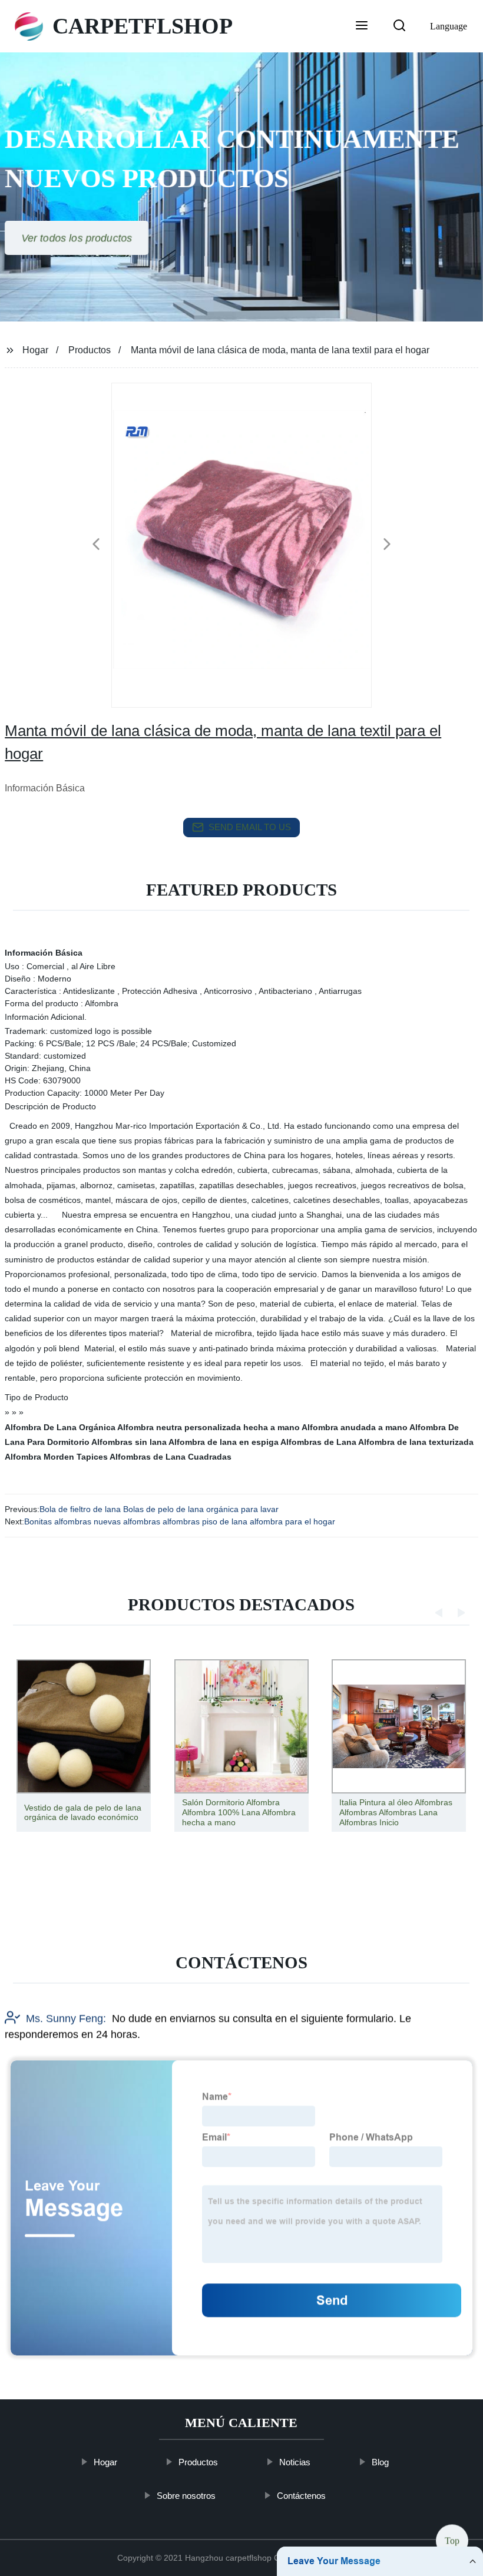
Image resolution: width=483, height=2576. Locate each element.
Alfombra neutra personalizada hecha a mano (209, 1427)
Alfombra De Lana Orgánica (60, 1427)
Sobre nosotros (187, 2496)
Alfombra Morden (39, 1457)
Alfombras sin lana (129, 1442)
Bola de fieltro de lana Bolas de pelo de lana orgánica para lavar (159, 1509)
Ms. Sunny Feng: (66, 2018)
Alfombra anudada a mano (355, 1427)
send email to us (250, 827)
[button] (362, 26)
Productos (90, 350)
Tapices (92, 1457)
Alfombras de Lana (318, 1442)
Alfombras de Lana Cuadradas (171, 1457)
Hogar (35, 350)
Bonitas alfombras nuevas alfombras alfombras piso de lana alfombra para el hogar (180, 1521)
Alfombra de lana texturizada (416, 1442)
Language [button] (449, 26)
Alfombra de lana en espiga (224, 1442)
